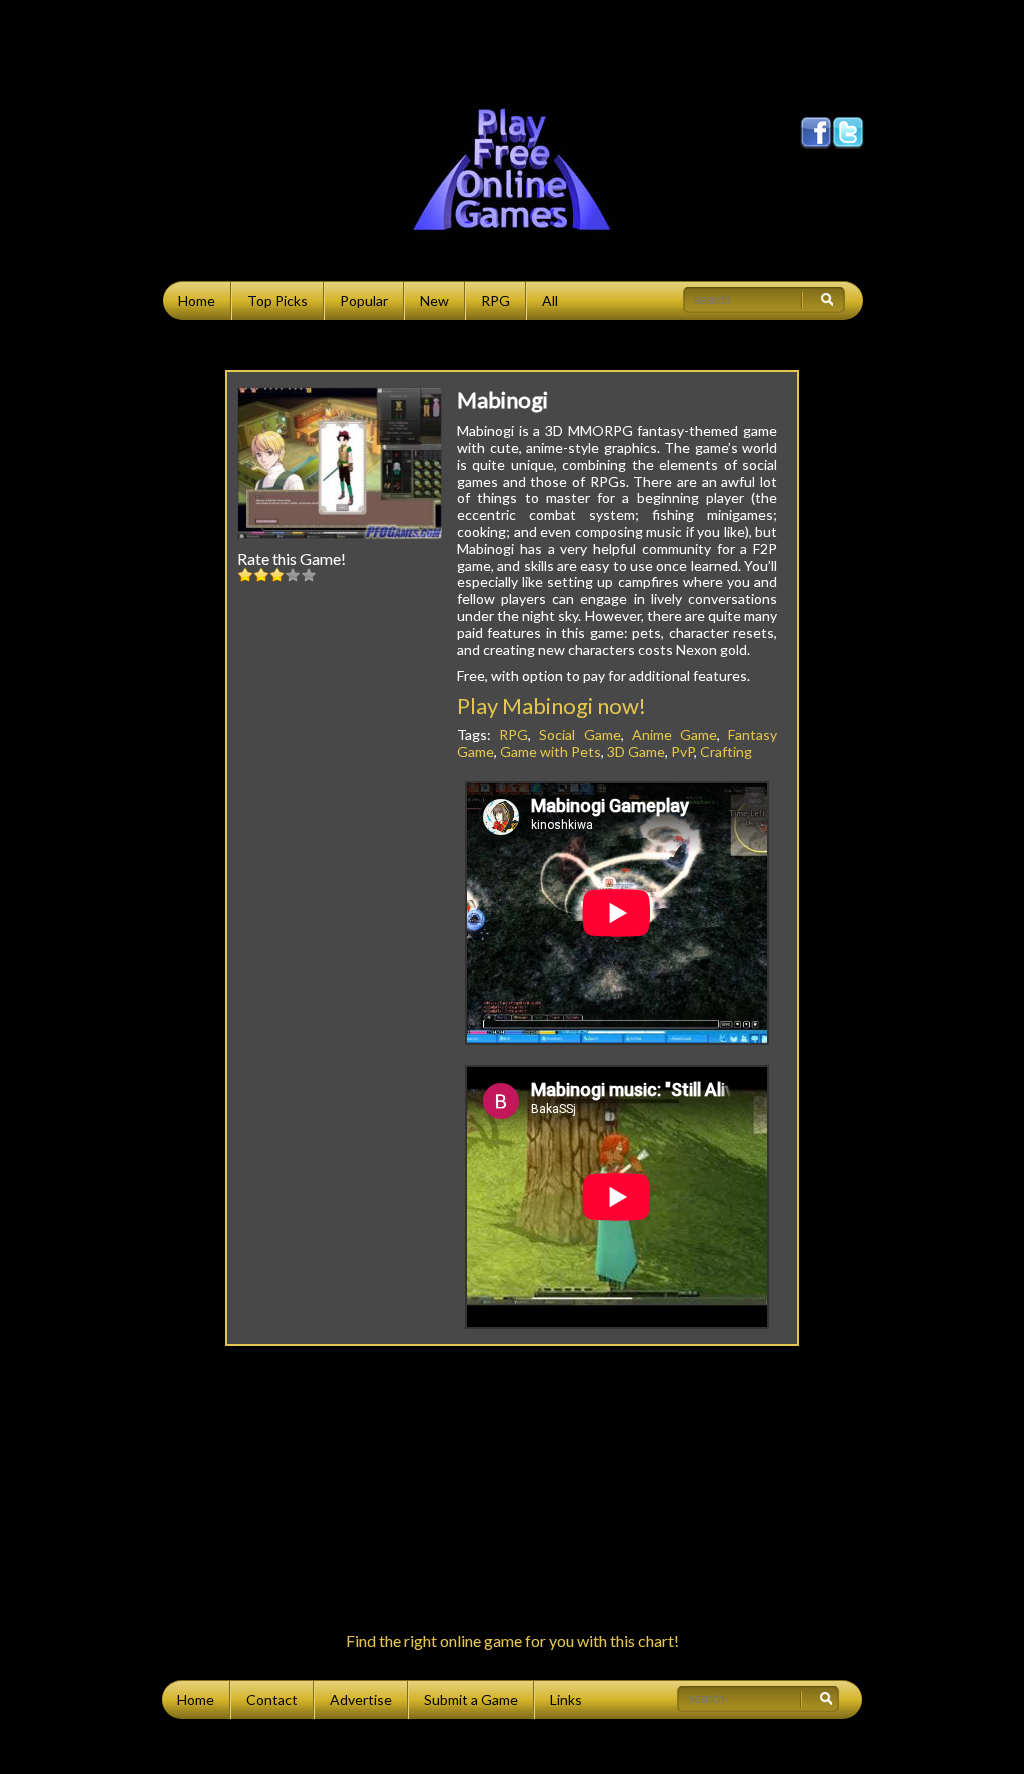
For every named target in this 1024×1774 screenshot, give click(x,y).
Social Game (579, 734)
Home (196, 300)
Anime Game (674, 734)
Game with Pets (550, 751)
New (434, 300)
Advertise (361, 1699)
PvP (682, 751)
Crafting (726, 751)
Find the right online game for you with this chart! (512, 1640)
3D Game (636, 751)
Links (566, 1699)
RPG (495, 300)
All (550, 300)
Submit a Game (471, 1699)
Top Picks (277, 300)
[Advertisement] (512, 45)
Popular (364, 300)
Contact (272, 1699)
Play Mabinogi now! (551, 705)
